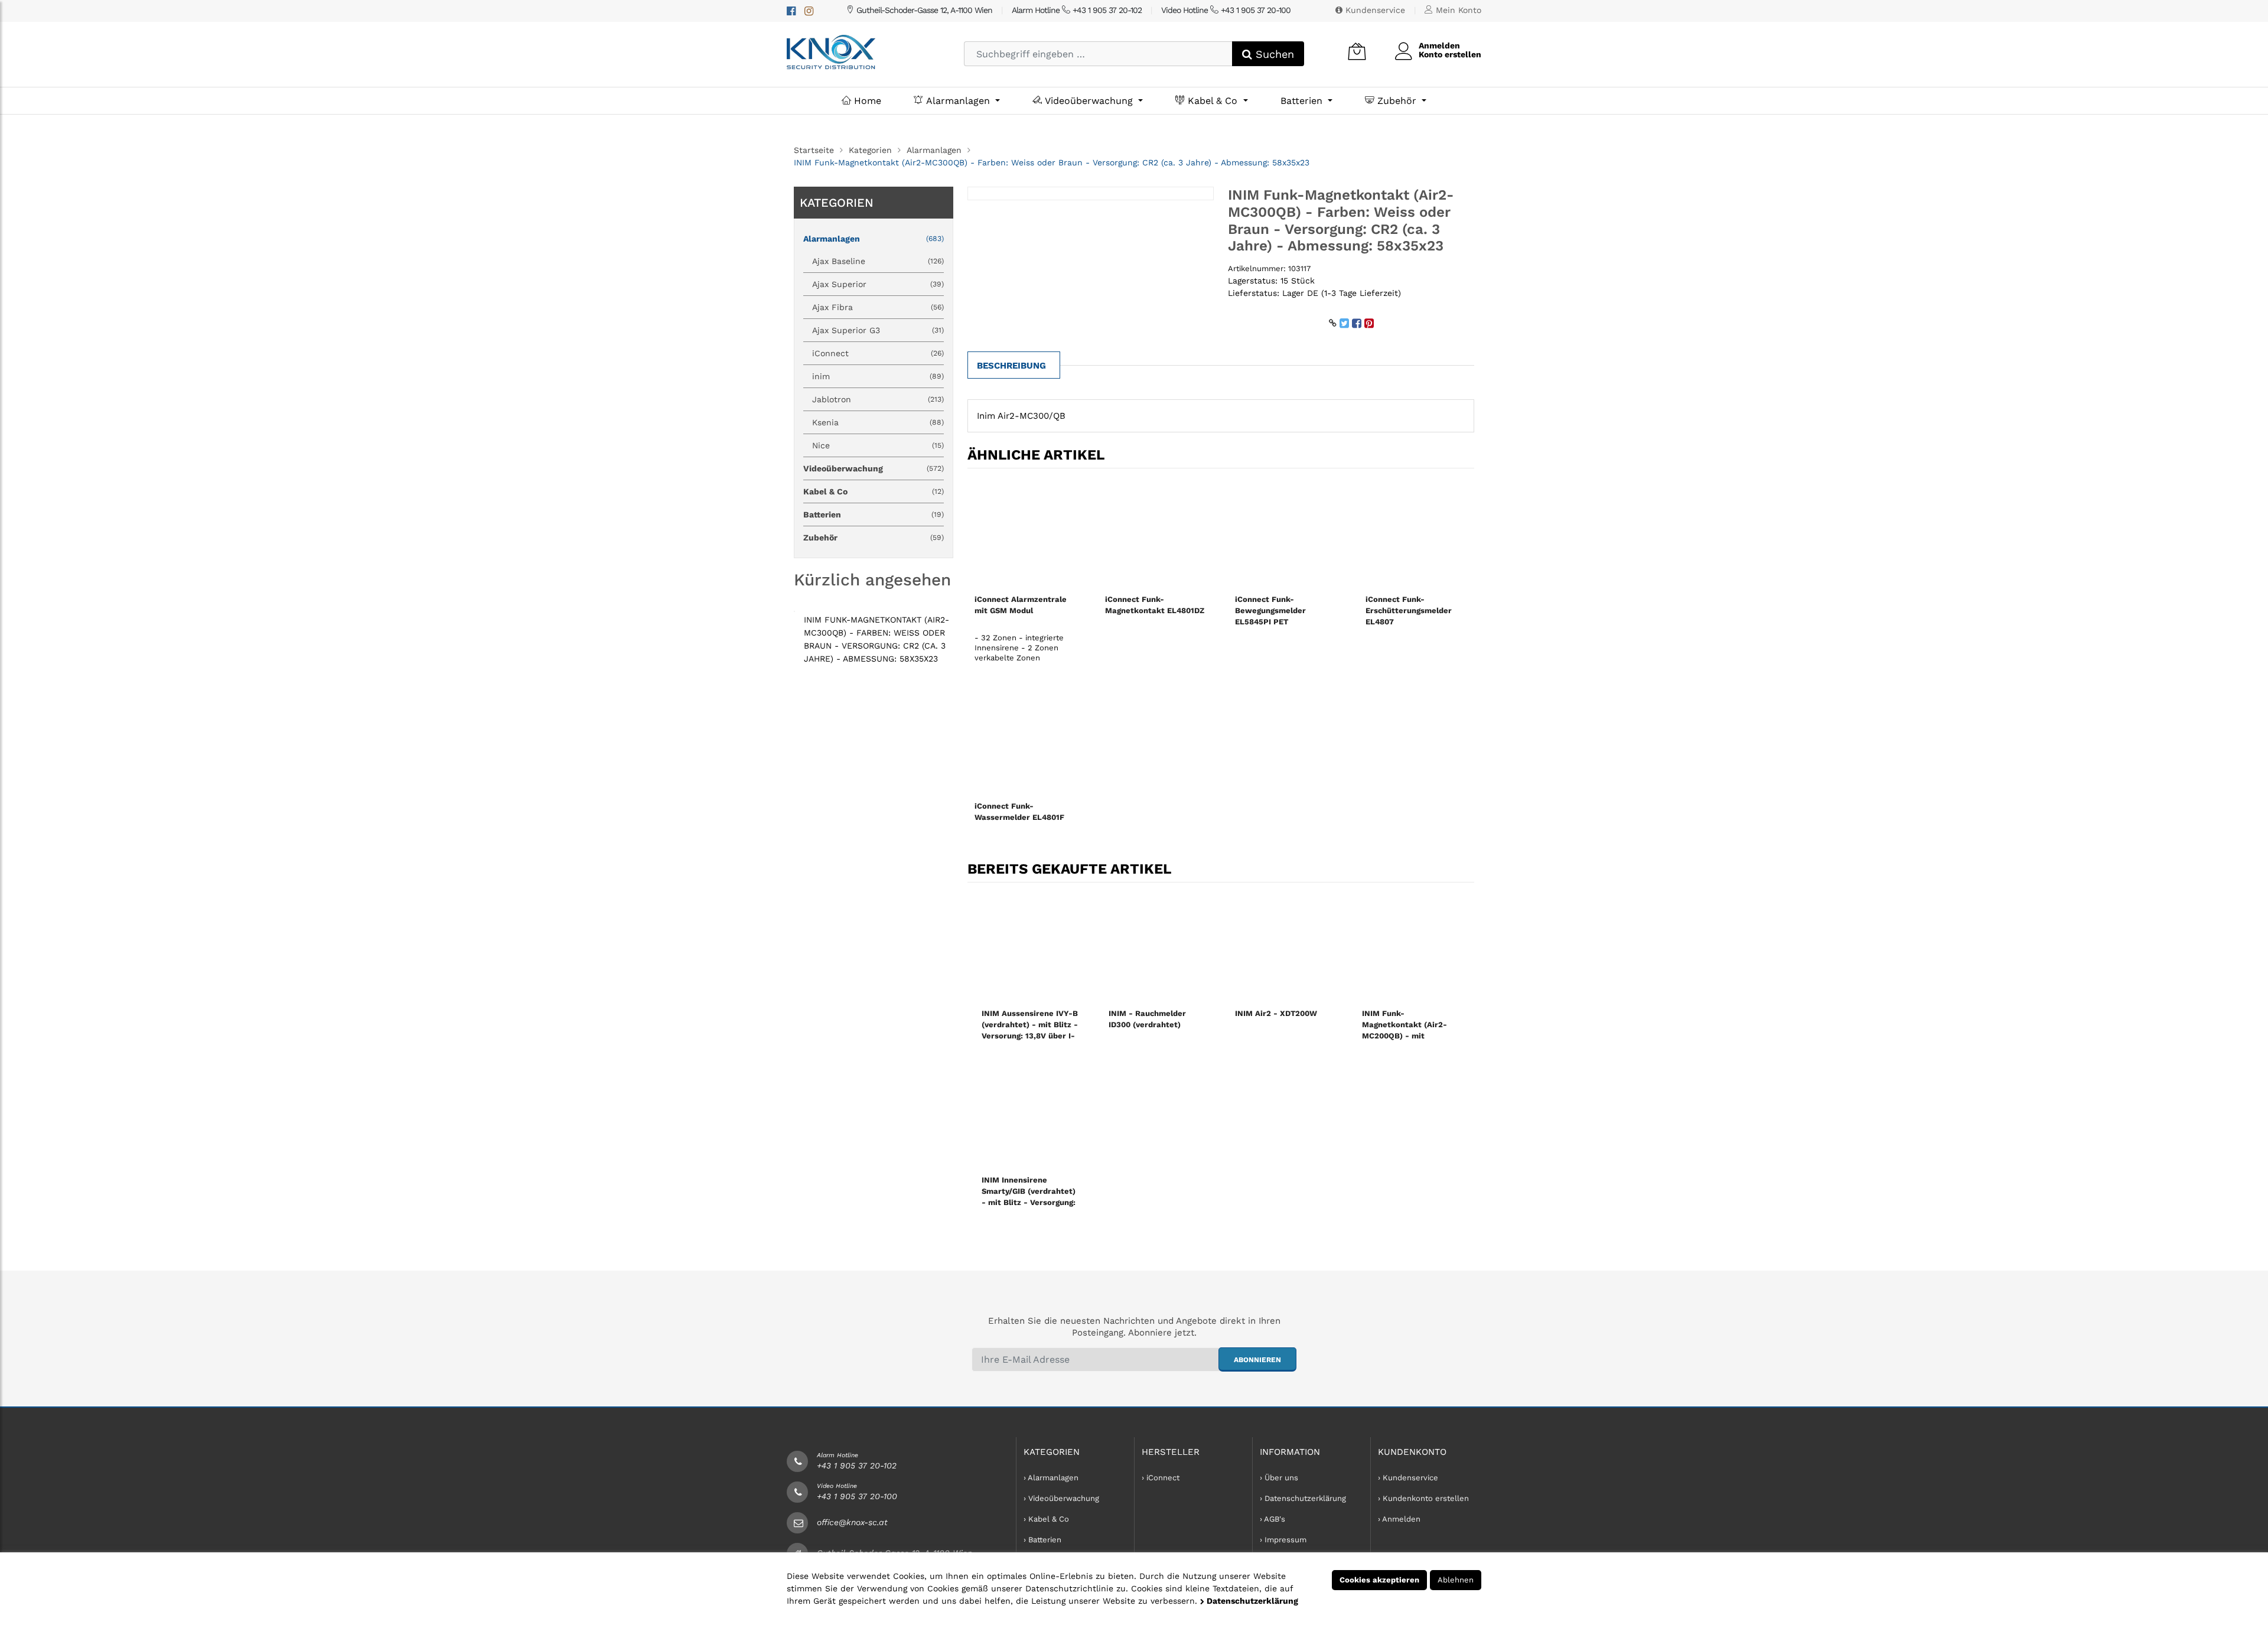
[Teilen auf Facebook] (1357, 323)
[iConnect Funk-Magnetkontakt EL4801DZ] (1156, 533)
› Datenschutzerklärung (1303, 1498)
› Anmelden (1399, 1519)
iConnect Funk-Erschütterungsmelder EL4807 (1409, 610)
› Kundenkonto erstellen (1423, 1498)
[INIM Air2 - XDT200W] (1284, 947)
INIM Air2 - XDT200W (1276, 1013)
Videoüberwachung (1089, 101)
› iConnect (1161, 1478)
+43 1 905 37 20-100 (857, 1496)
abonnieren (1257, 1360)
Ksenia (878, 422)
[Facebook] (791, 11)
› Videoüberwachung (1061, 1498)
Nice (878, 445)
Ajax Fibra (878, 307)
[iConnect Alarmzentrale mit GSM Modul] (1026, 533)
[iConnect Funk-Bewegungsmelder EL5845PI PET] (1286, 533)
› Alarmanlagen (1051, 1478)
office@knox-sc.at (852, 1522)
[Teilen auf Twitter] (1344, 323)
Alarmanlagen (958, 101)
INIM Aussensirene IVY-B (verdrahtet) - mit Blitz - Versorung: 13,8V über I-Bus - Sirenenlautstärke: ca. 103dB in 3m (1030, 1036)
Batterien (1303, 101)
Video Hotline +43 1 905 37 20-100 (1226, 10)
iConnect (878, 353)
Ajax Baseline (878, 261)
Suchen (1273, 54)
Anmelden (1439, 45)
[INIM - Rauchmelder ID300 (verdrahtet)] (1158, 947)
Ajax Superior (878, 284)
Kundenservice (1374, 10)
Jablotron (878, 399)
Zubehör (1397, 101)
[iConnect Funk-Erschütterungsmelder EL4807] (1417, 533)
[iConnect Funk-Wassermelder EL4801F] (1026, 740)
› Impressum (1283, 1540)
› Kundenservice (1408, 1478)
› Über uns (1279, 1478)
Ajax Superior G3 (878, 330)
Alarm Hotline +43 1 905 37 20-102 (1077, 10)
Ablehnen (1456, 1580)
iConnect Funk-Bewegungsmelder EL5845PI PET (1270, 610)
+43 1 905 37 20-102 (857, 1466)
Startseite (814, 150)
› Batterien (1042, 1540)
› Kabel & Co (1046, 1519)
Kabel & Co (1213, 101)
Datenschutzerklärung (1251, 1601)
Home (866, 101)
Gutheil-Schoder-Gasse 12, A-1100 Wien (923, 10)
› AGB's (1273, 1519)
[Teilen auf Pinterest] (1369, 323)
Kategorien (870, 150)
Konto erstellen (1450, 54)
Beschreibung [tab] (1011, 366)
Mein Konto (1457, 10)
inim (878, 376)
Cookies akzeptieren (1379, 1580)
